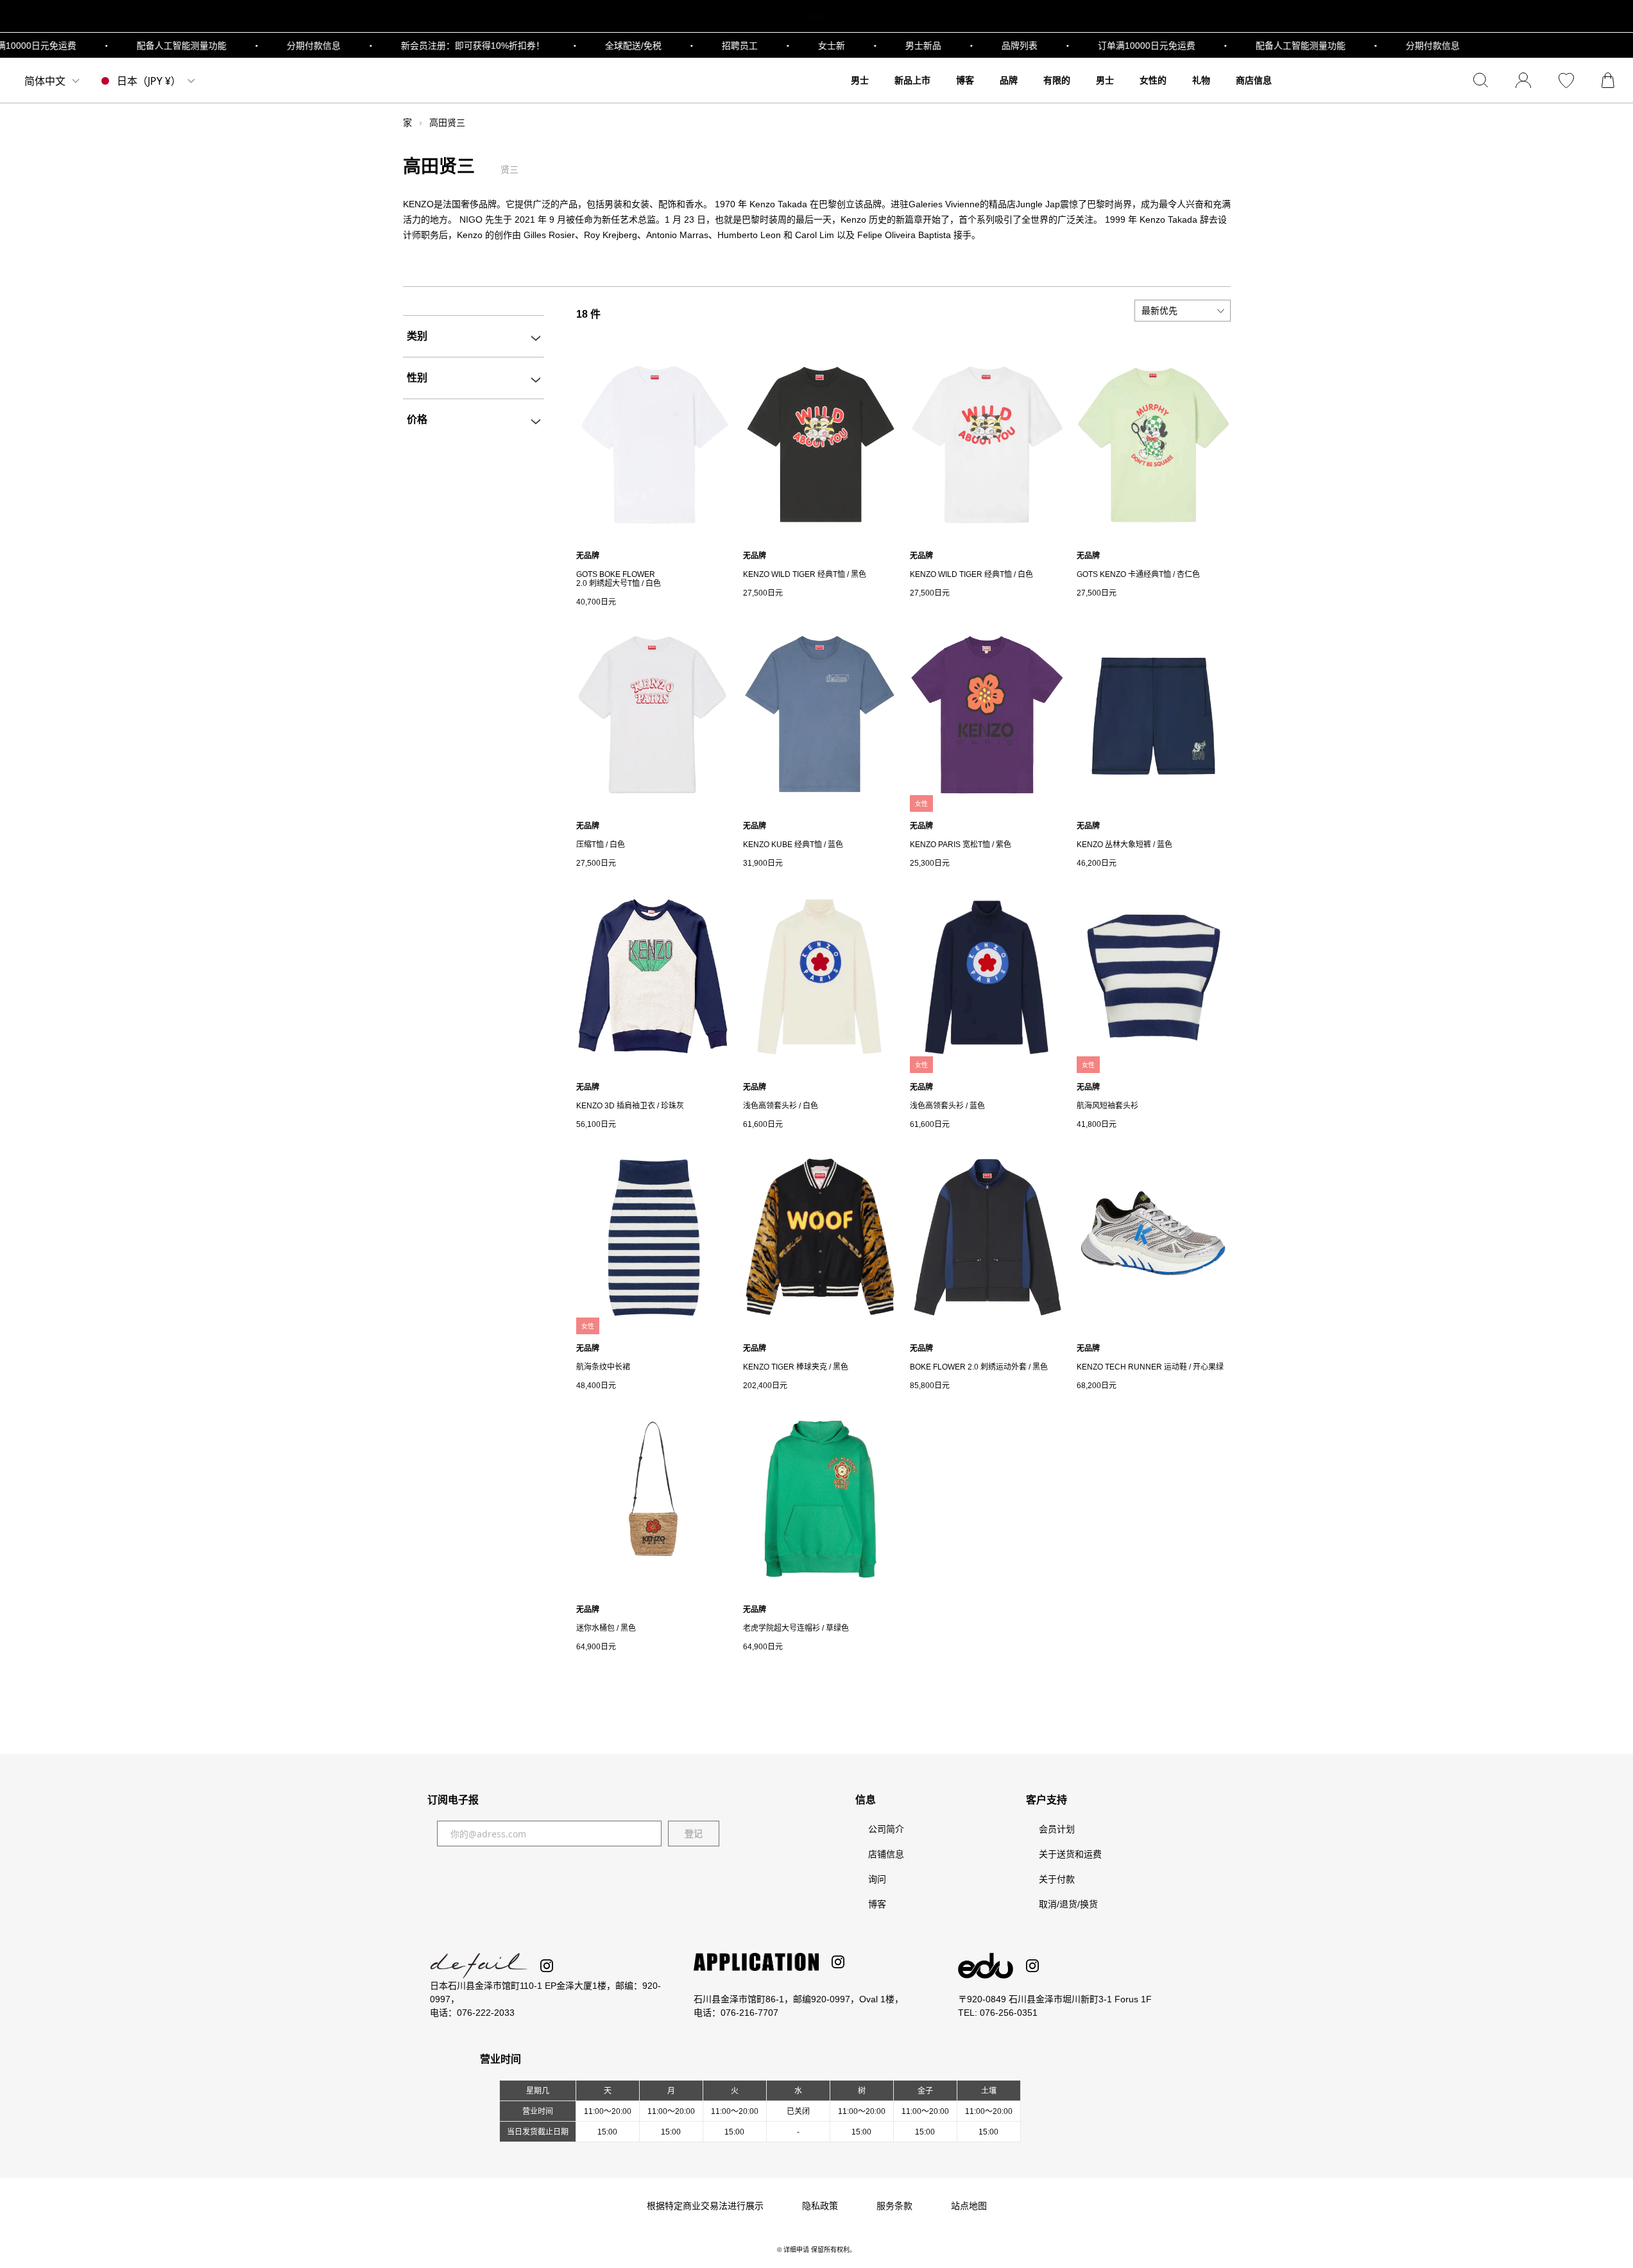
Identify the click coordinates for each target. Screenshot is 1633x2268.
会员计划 (1057, 1829)
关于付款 (1057, 1879)
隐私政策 (820, 2206)
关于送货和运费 (1070, 1854)
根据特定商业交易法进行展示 (705, 2206)
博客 (877, 1904)
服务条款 (894, 2206)
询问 (877, 1879)
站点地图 (969, 2206)
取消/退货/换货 (1068, 1904)
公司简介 (886, 1829)
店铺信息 (886, 1854)
